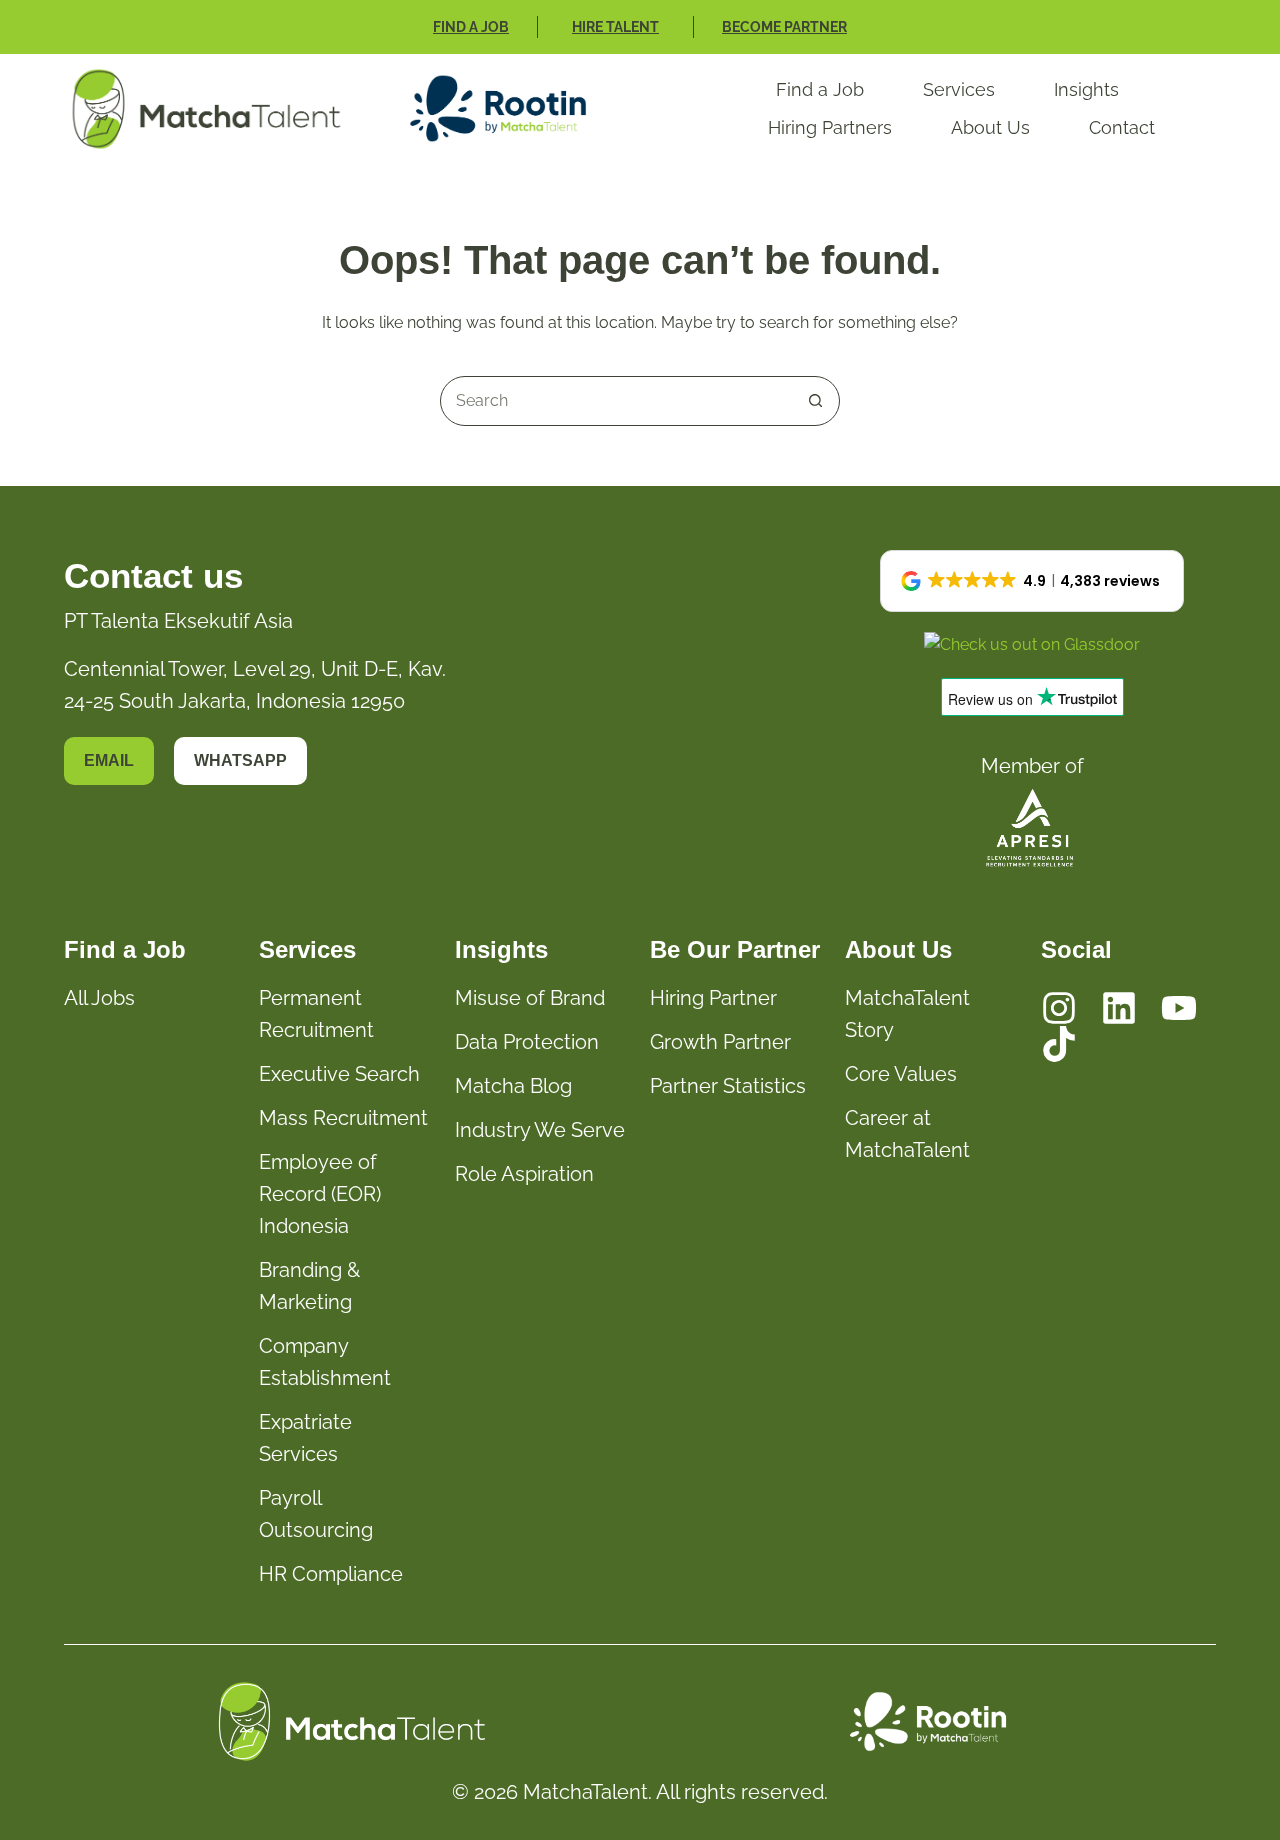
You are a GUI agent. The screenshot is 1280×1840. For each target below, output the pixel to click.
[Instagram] (1059, 1008)
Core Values (901, 1074)
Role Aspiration (524, 1174)
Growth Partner (720, 1042)
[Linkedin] (1119, 1008)
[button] (1032, 581)
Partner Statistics (728, 1086)
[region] (640, 1768)
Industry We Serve (540, 1130)
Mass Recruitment (343, 1118)
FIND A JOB (471, 27)
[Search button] (815, 401)
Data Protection (527, 1042)
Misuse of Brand (530, 998)
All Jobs (99, 998)
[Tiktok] (1059, 1044)
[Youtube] (1179, 1008)
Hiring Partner (713, 998)
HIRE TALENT (615, 27)
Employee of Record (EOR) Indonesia (320, 1194)
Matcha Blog (513, 1086)
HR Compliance (331, 1574)
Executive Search (339, 1074)
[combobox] (616, 401)
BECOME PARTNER (784, 27)
